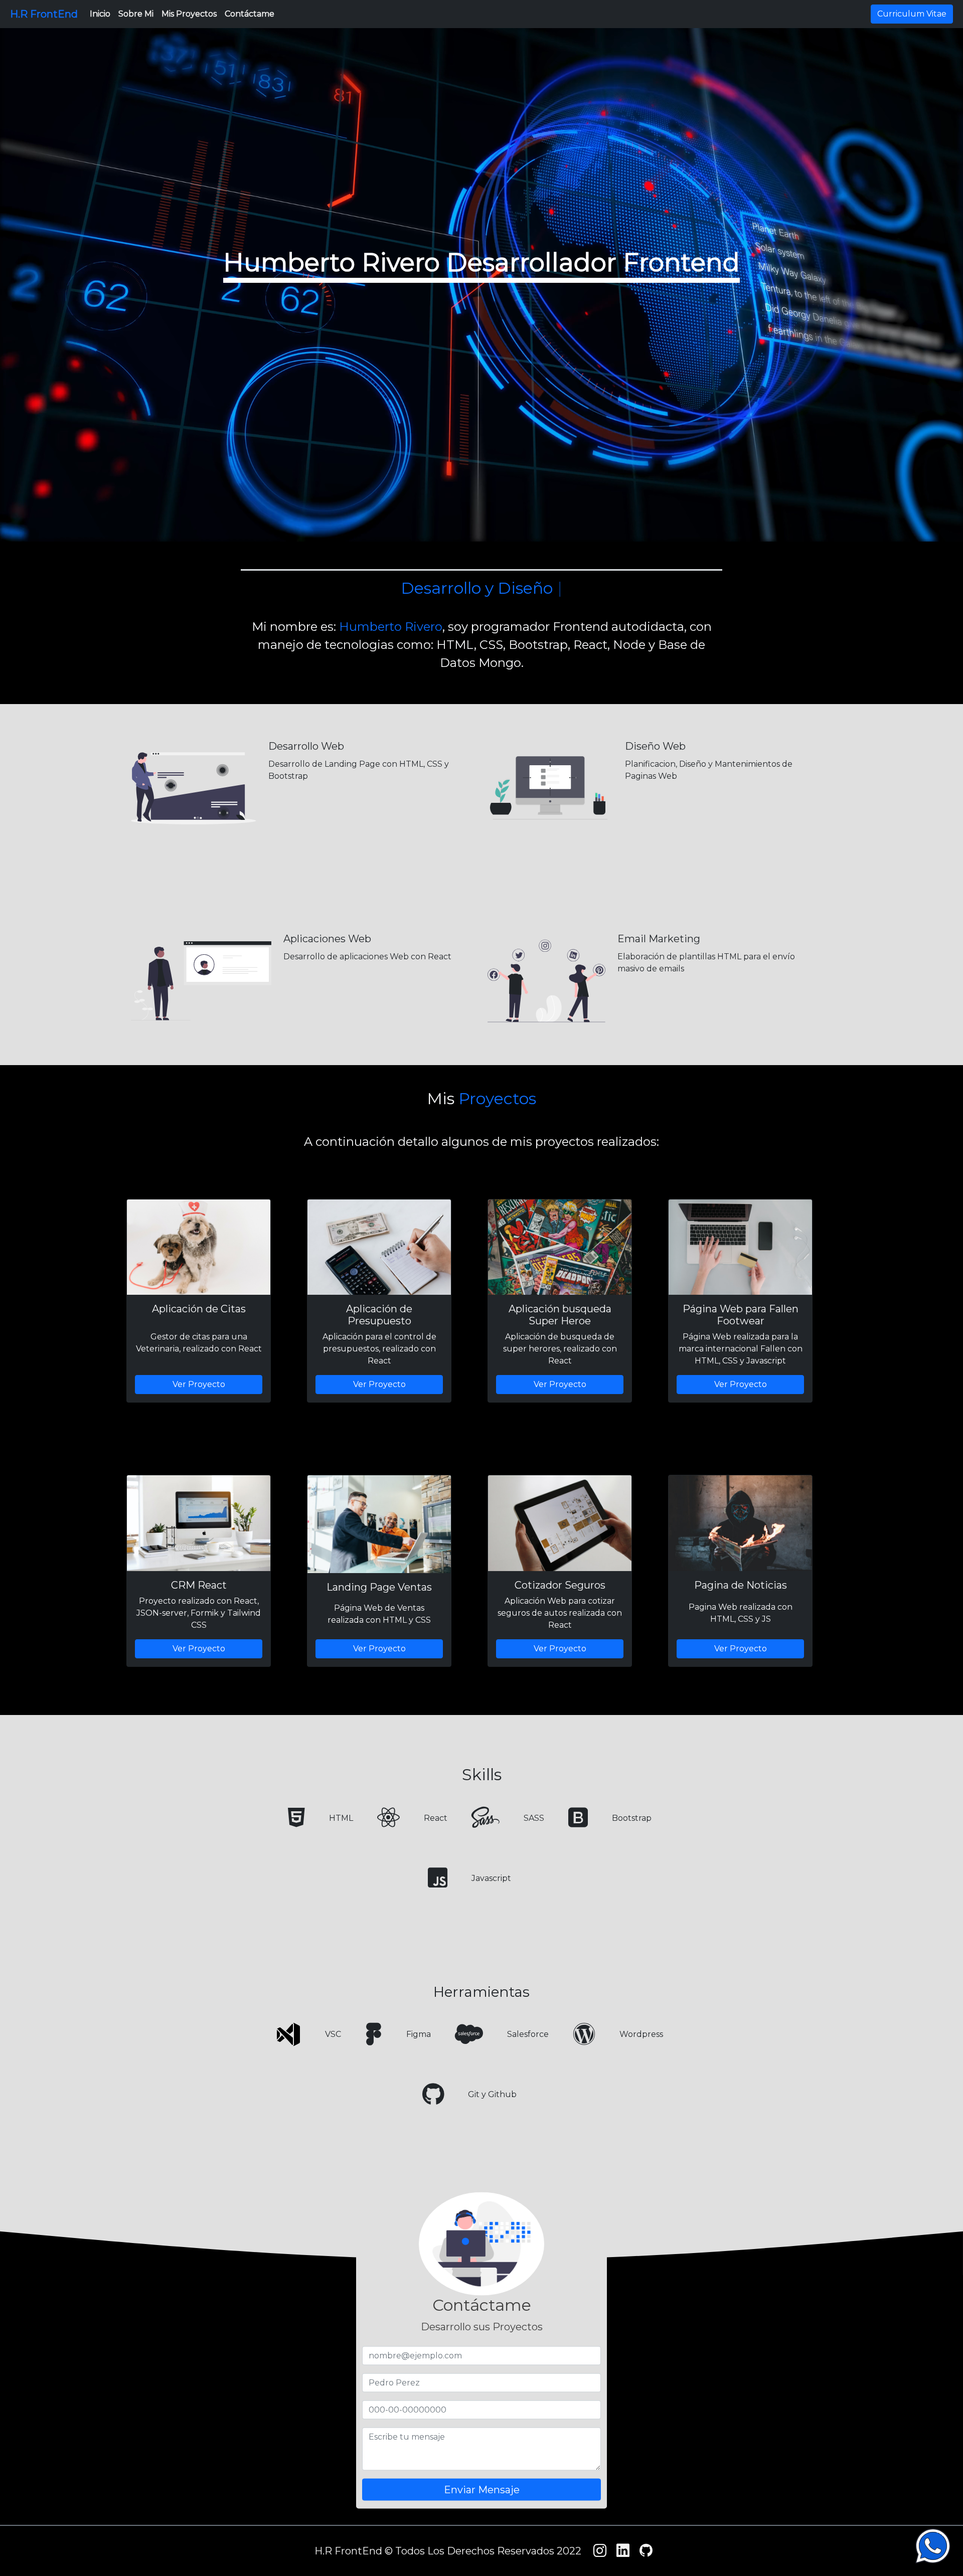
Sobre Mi (136, 14)
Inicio (100, 14)
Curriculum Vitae (912, 14)
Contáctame (250, 14)
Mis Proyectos (189, 14)
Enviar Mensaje (482, 2489)
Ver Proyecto (199, 1384)
